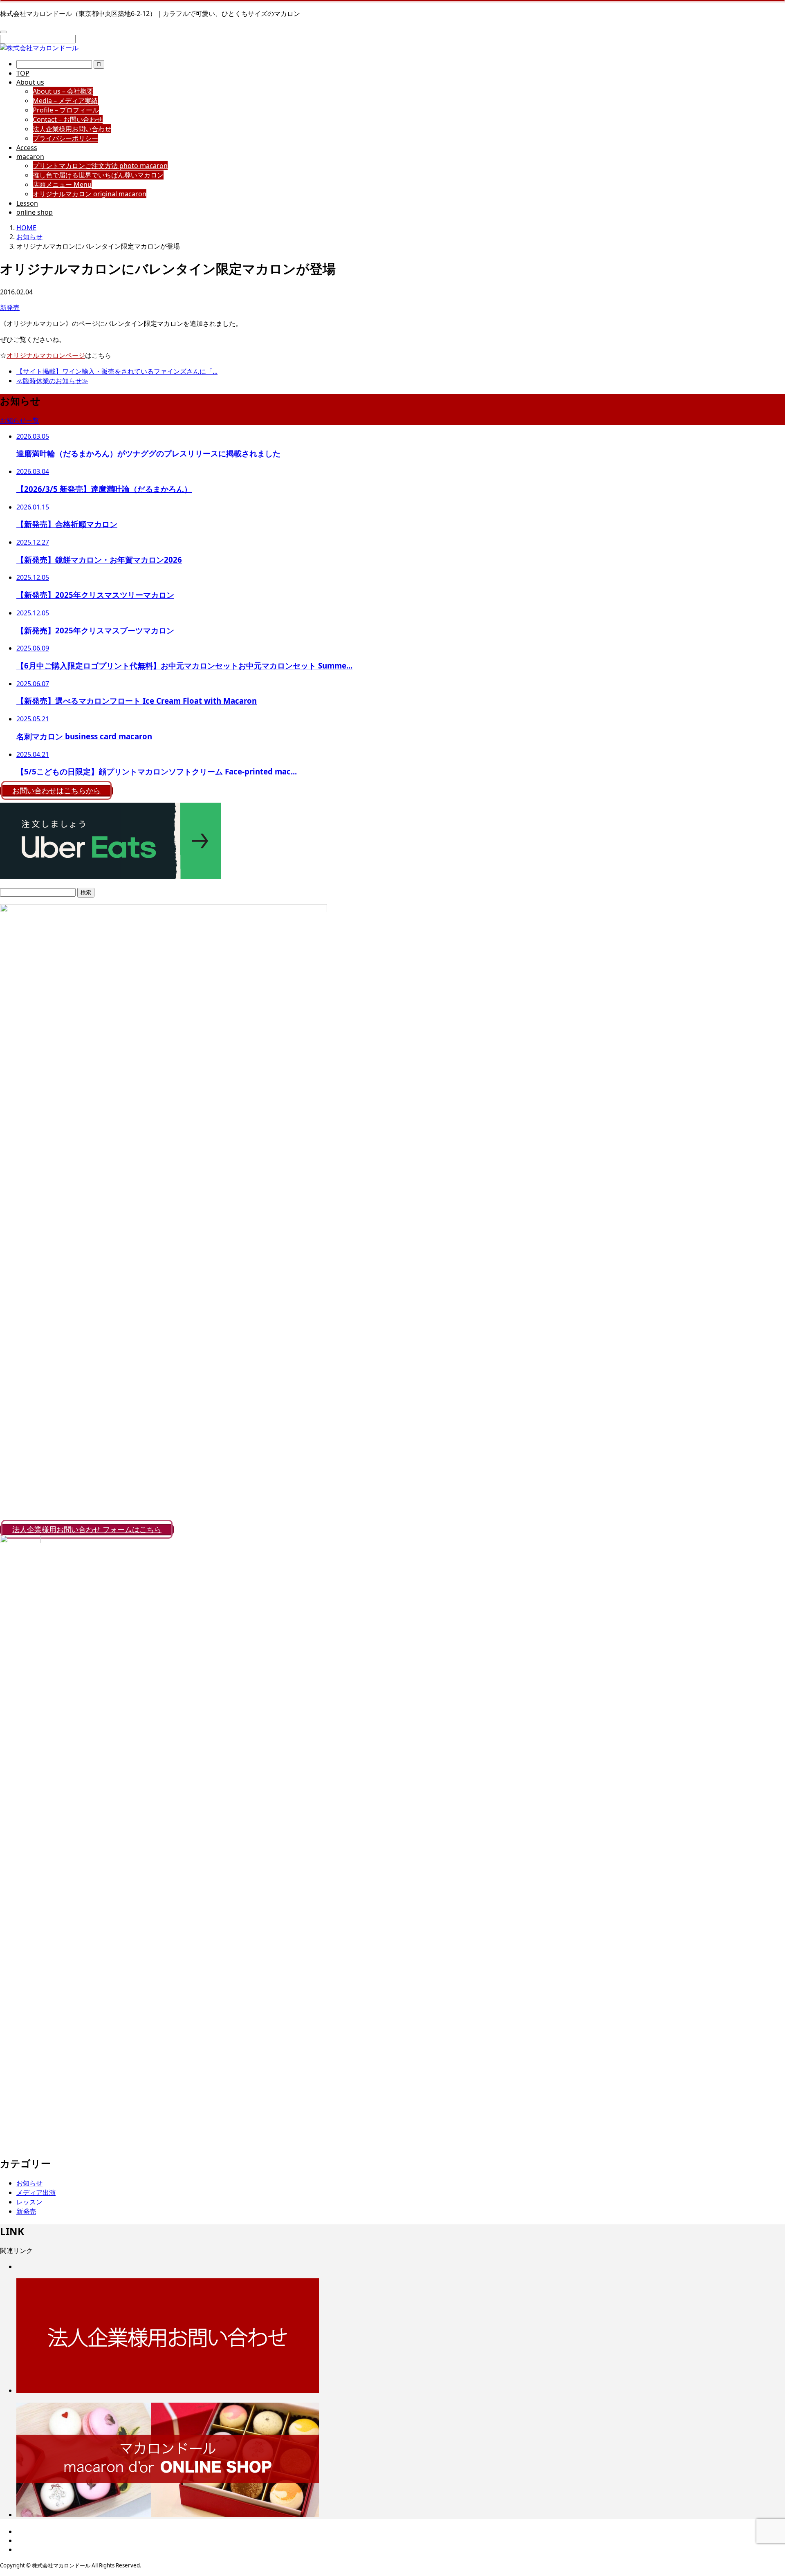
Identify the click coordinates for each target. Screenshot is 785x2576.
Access (27, 148)
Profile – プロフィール (66, 110)
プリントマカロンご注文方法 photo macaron (100, 166)
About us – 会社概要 (63, 91)
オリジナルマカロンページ (46, 355)
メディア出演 (36, 2192)
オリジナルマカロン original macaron (90, 194)
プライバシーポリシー (65, 138)
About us (30, 82)
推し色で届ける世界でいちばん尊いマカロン (98, 175)
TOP (23, 73)
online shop (35, 212)
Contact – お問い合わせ (68, 119)
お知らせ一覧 (20, 420)
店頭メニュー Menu (62, 184)
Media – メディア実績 (65, 101)
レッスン (29, 2202)
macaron (30, 157)
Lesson (27, 203)
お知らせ (29, 2183)
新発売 (10, 307)
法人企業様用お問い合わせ (72, 129)
